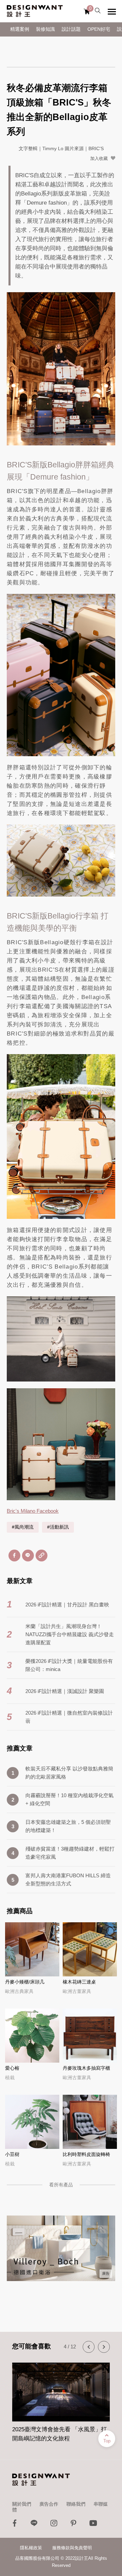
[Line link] (34, 2525)
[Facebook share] (14, 1556)
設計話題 (71, 29)
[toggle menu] (112, 11)
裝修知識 (45, 29)
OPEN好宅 (99, 29)
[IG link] (54, 2525)
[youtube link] (93, 2525)
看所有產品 (61, 2185)
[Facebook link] (15, 2525)
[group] (61, 2398)
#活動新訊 (58, 1527)
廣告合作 (49, 2504)
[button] (89, 2347)
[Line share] (28, 1556)
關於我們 (22, 2504)
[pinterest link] (74, 2525)
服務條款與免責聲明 (72, 2548)
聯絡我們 (76, 2504)
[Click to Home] (35, 11)
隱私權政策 (31, 2548)
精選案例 (20, 29)
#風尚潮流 (23, 1527)
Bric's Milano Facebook (33, 1511)
